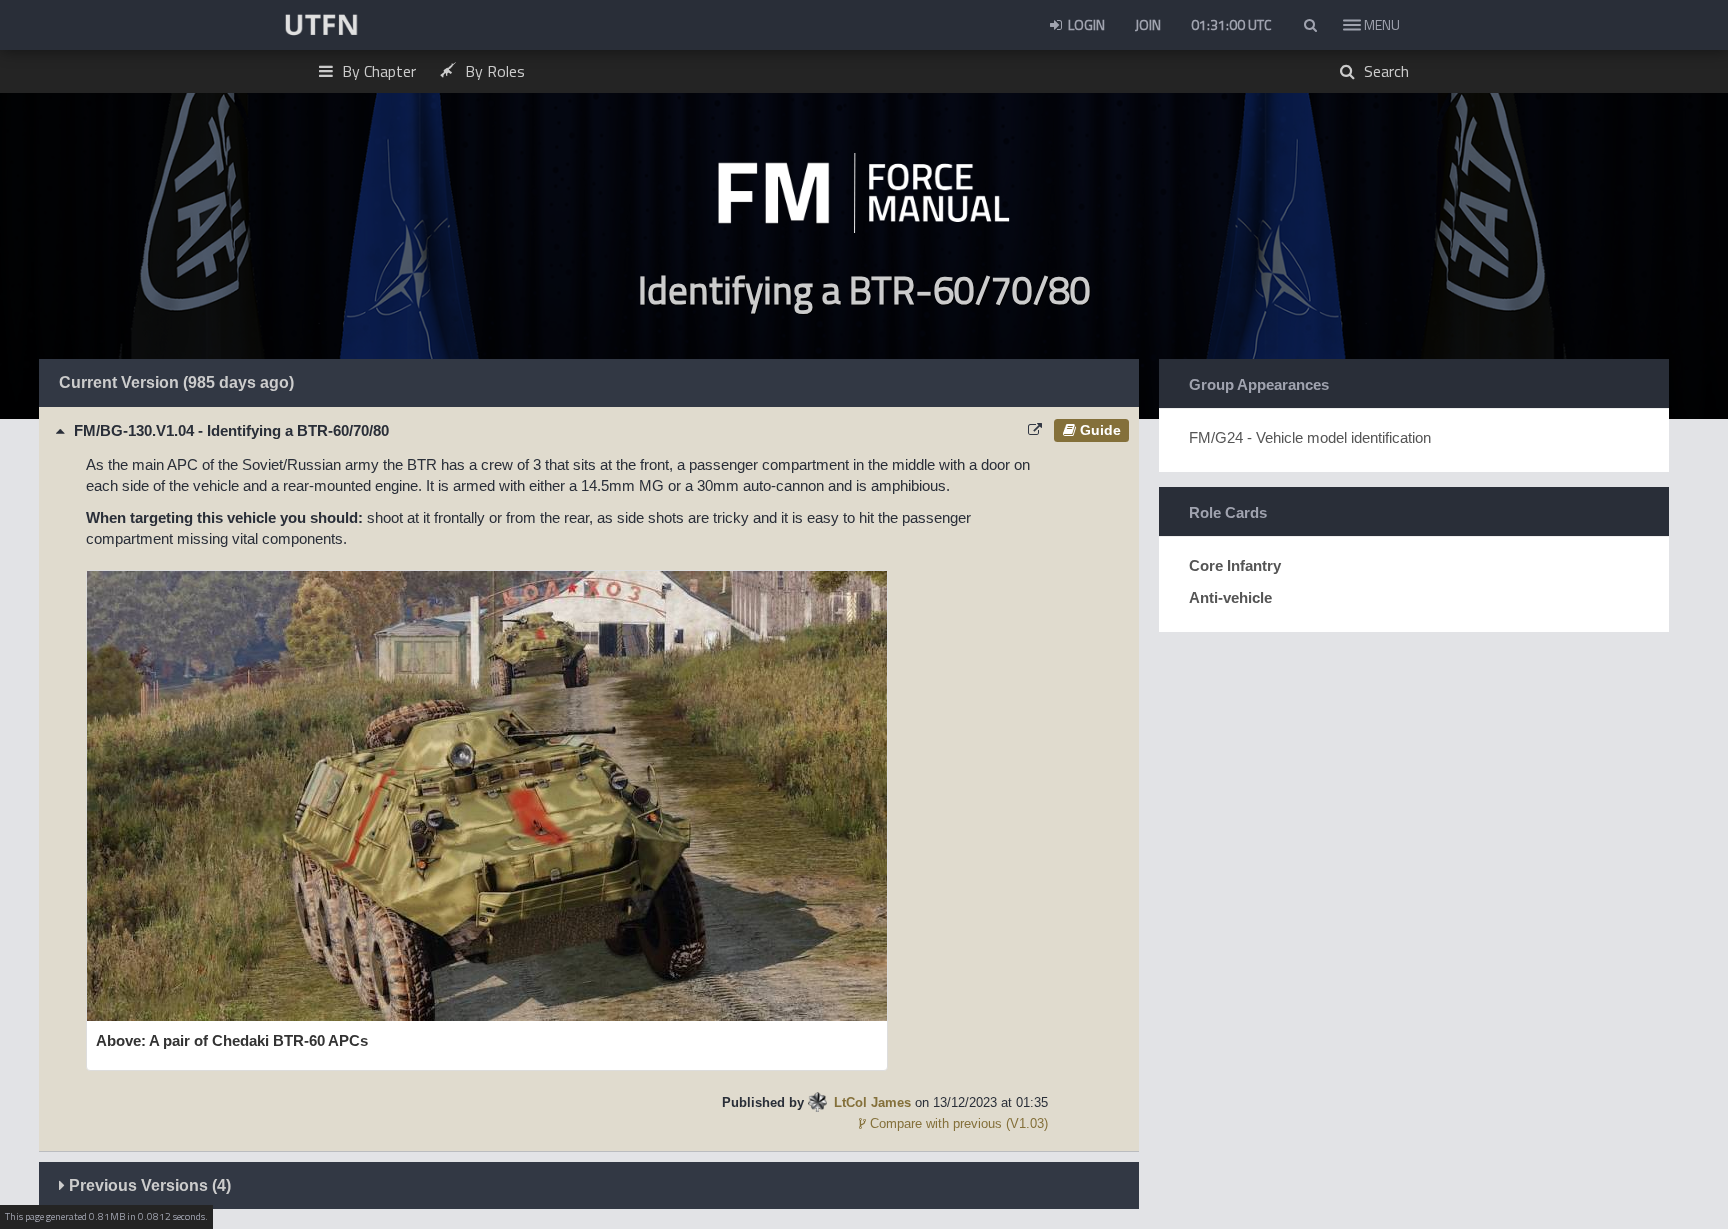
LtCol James (872, 1102)
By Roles (493, 71)
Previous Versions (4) (148, 1185)
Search (1384, 71)
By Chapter (377, 71)
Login (1085, 24)
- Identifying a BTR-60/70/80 (231, 430)
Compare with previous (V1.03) (957, 1123)
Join (1148, 24)
